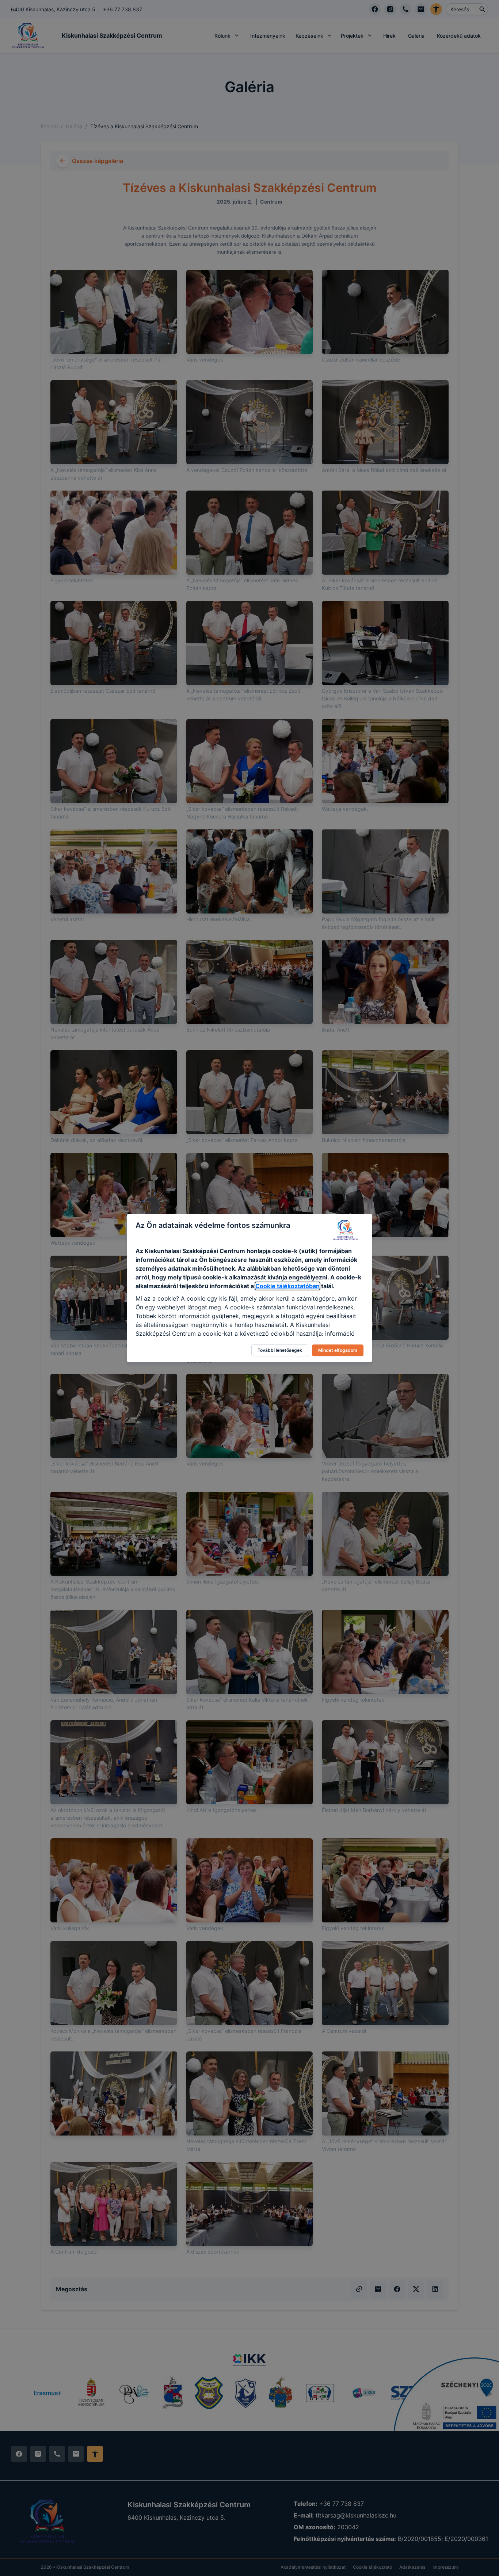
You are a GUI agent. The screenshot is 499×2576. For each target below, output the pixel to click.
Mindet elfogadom (338, 1350)
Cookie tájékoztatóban (287, 1286)
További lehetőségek (280, 1350)
